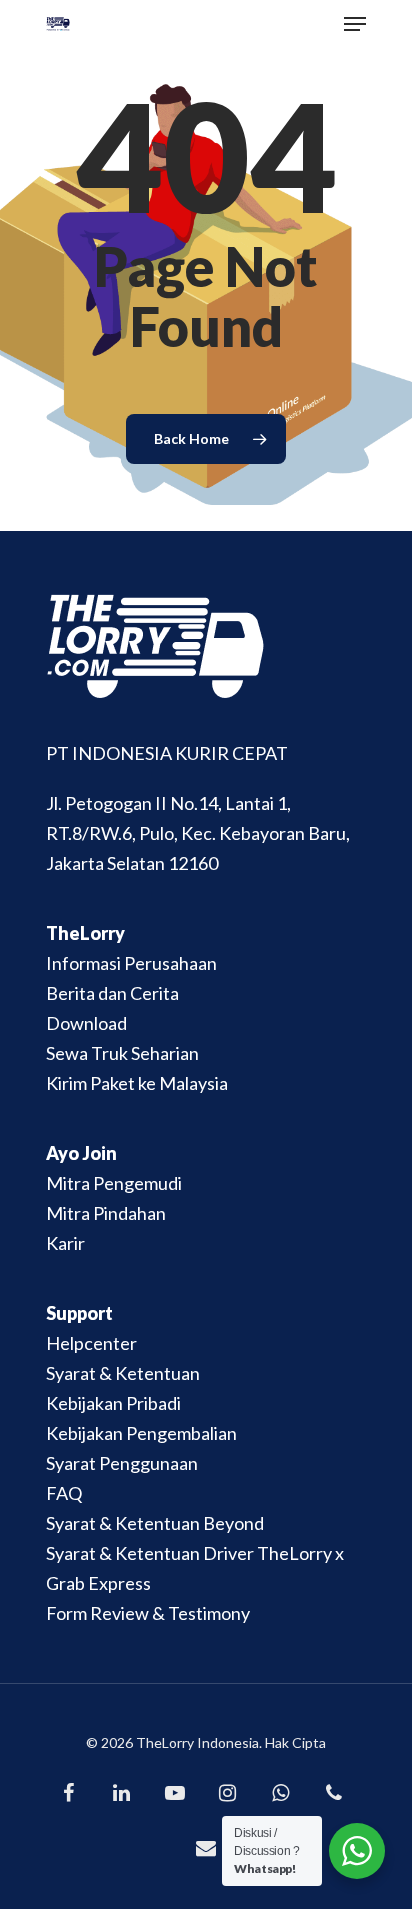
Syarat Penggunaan (122, 1463)
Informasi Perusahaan (131, 963)
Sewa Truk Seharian (122, 1053)
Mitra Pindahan (106, 1213)
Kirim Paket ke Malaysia (137, 1083)
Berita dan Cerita (112, 993)
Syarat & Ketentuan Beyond (155, 1523)
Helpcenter (91, 1343)
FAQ (64, 1493)
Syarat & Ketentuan (123, 1373)
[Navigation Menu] (355, 24)
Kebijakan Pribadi (113, 1403)
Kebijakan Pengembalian (141, 1433)
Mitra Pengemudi (114, 1183)
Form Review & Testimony (148, 1613)
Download (86, 1023)
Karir (65, 1243)
